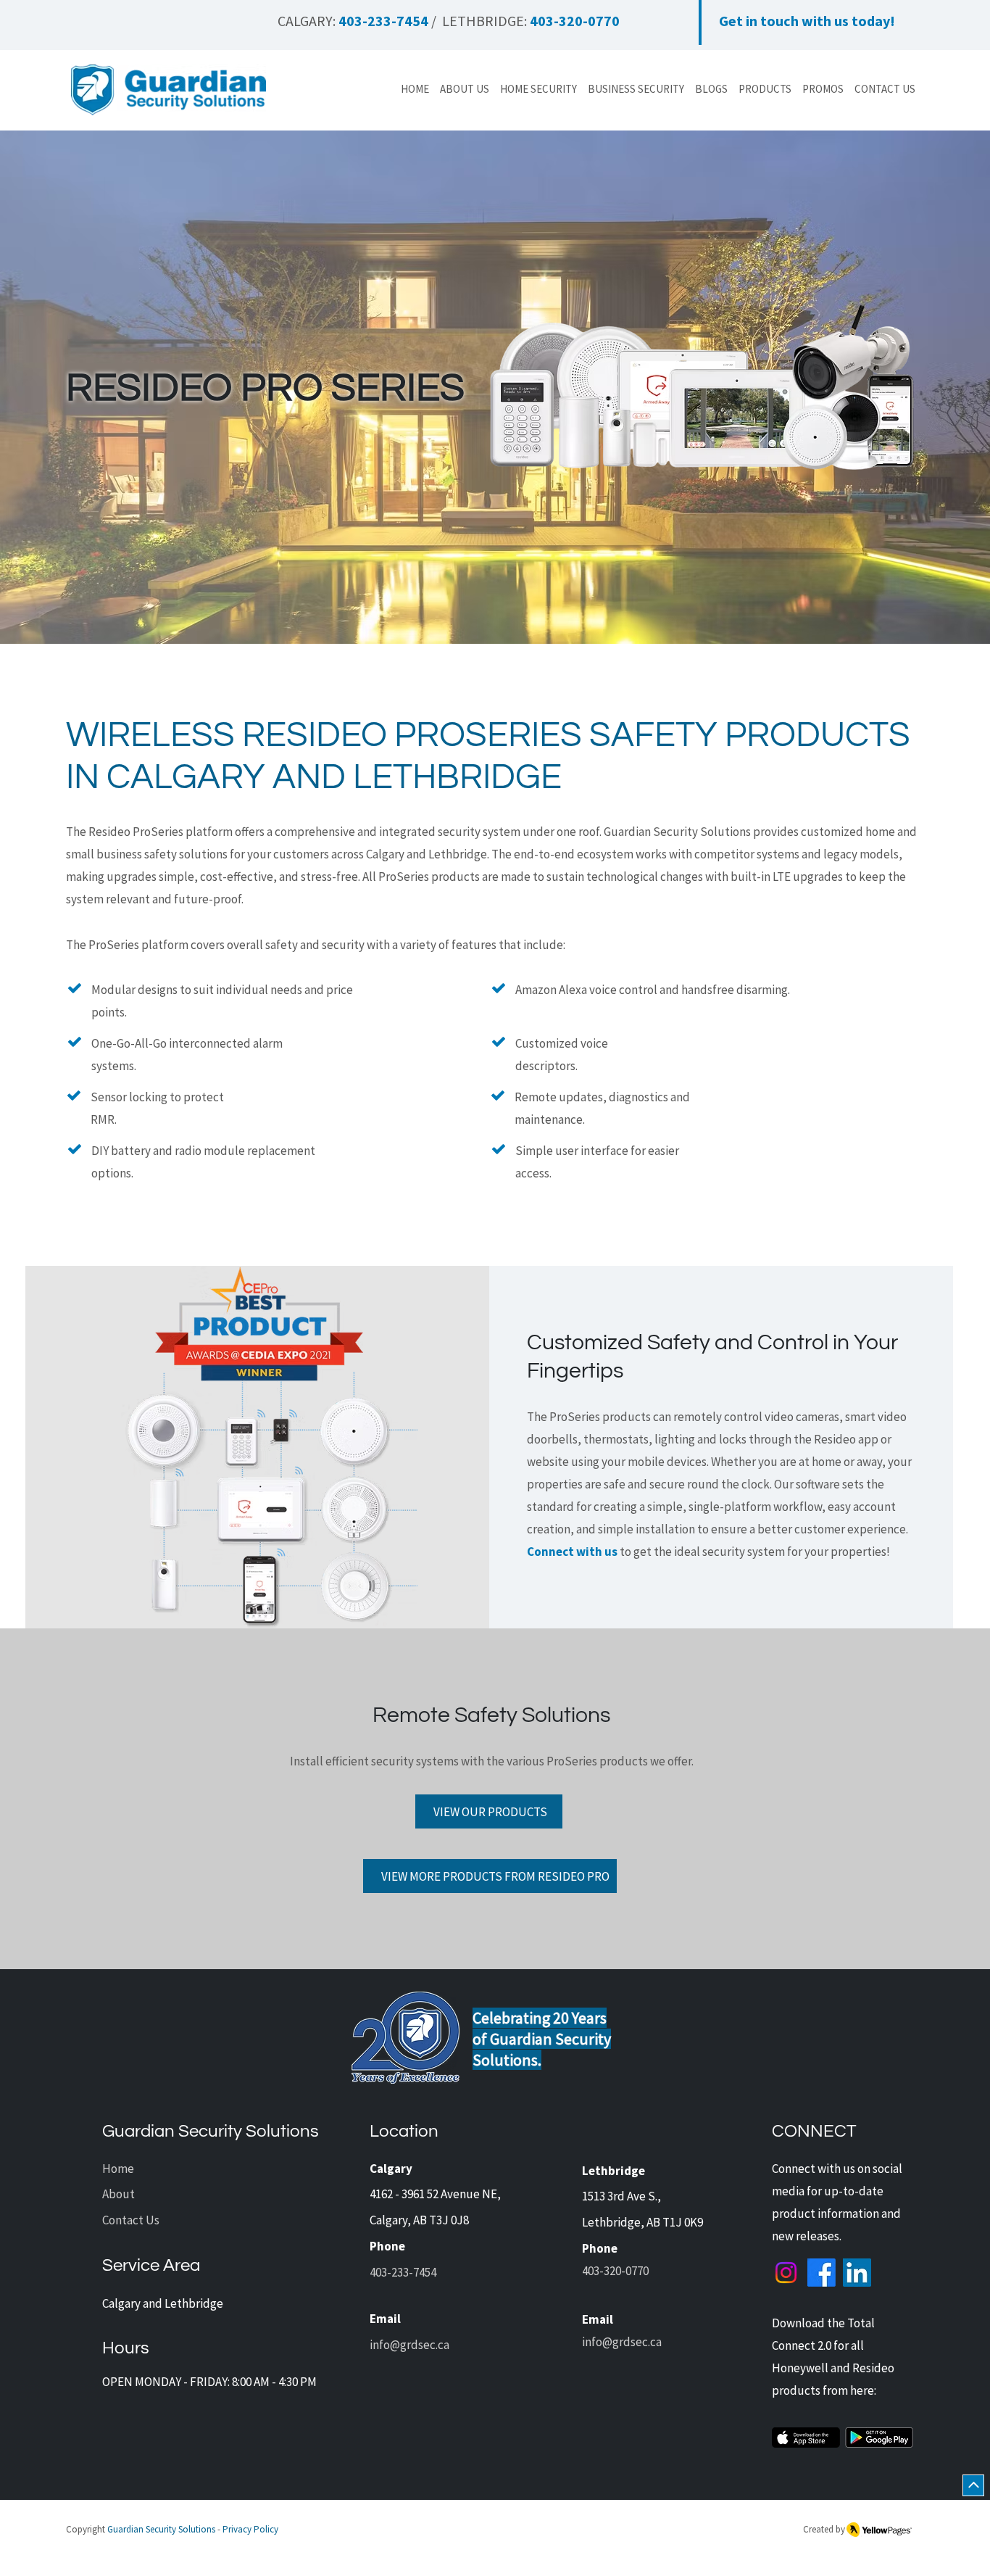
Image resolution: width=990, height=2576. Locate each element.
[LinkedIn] (857, 2273)
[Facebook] (821, 2273)
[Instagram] (786, 2273)
